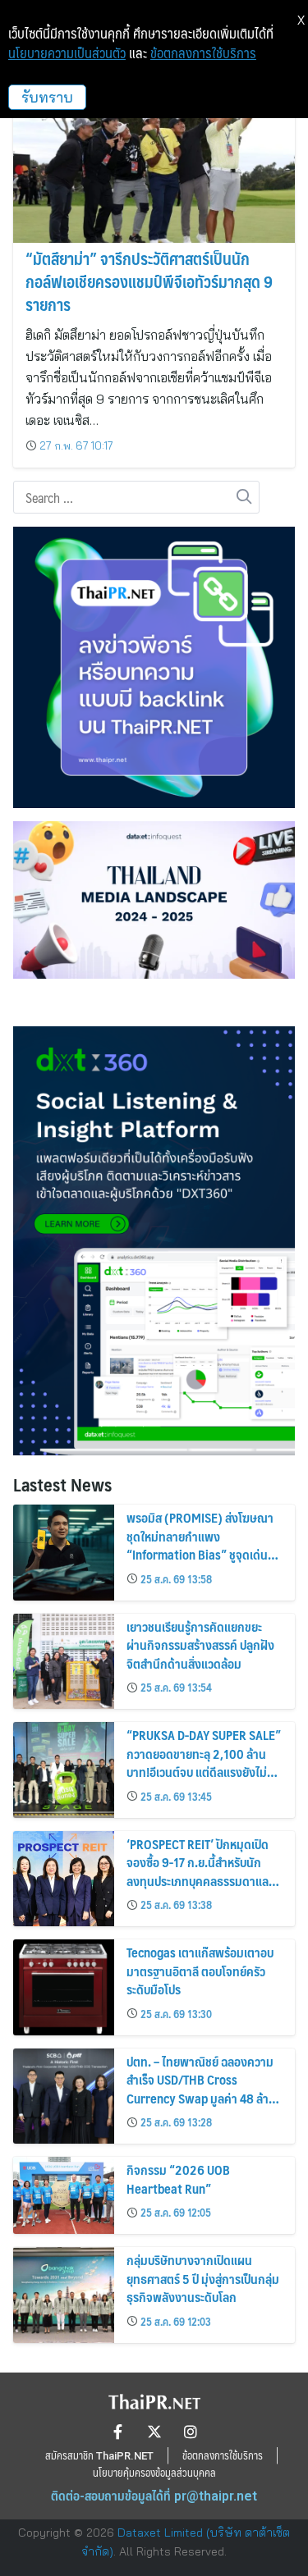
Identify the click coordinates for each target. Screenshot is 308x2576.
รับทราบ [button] (47, 97)
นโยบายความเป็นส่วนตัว (67, 53)
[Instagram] (191, 2432)
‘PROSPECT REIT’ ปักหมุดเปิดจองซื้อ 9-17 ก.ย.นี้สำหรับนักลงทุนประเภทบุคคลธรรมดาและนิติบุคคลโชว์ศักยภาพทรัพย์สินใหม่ (200, 1881)
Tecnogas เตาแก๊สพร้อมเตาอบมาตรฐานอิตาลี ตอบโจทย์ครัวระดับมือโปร (200, 1971)
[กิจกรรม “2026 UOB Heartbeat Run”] (64, 2195)
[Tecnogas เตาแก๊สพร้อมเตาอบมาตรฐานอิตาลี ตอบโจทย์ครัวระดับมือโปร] (64, 1987)
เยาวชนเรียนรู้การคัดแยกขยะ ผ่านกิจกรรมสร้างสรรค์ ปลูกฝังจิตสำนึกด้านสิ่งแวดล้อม (200, 1645)
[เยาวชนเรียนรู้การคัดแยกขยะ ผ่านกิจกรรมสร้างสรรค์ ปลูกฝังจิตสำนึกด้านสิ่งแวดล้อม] (64, 1662)
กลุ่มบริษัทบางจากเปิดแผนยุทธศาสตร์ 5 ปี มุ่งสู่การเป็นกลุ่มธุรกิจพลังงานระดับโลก (203, 2278)
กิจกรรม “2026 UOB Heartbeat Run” (178, 2179)
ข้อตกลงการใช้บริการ (203, 53)
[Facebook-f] (118, 2432)
